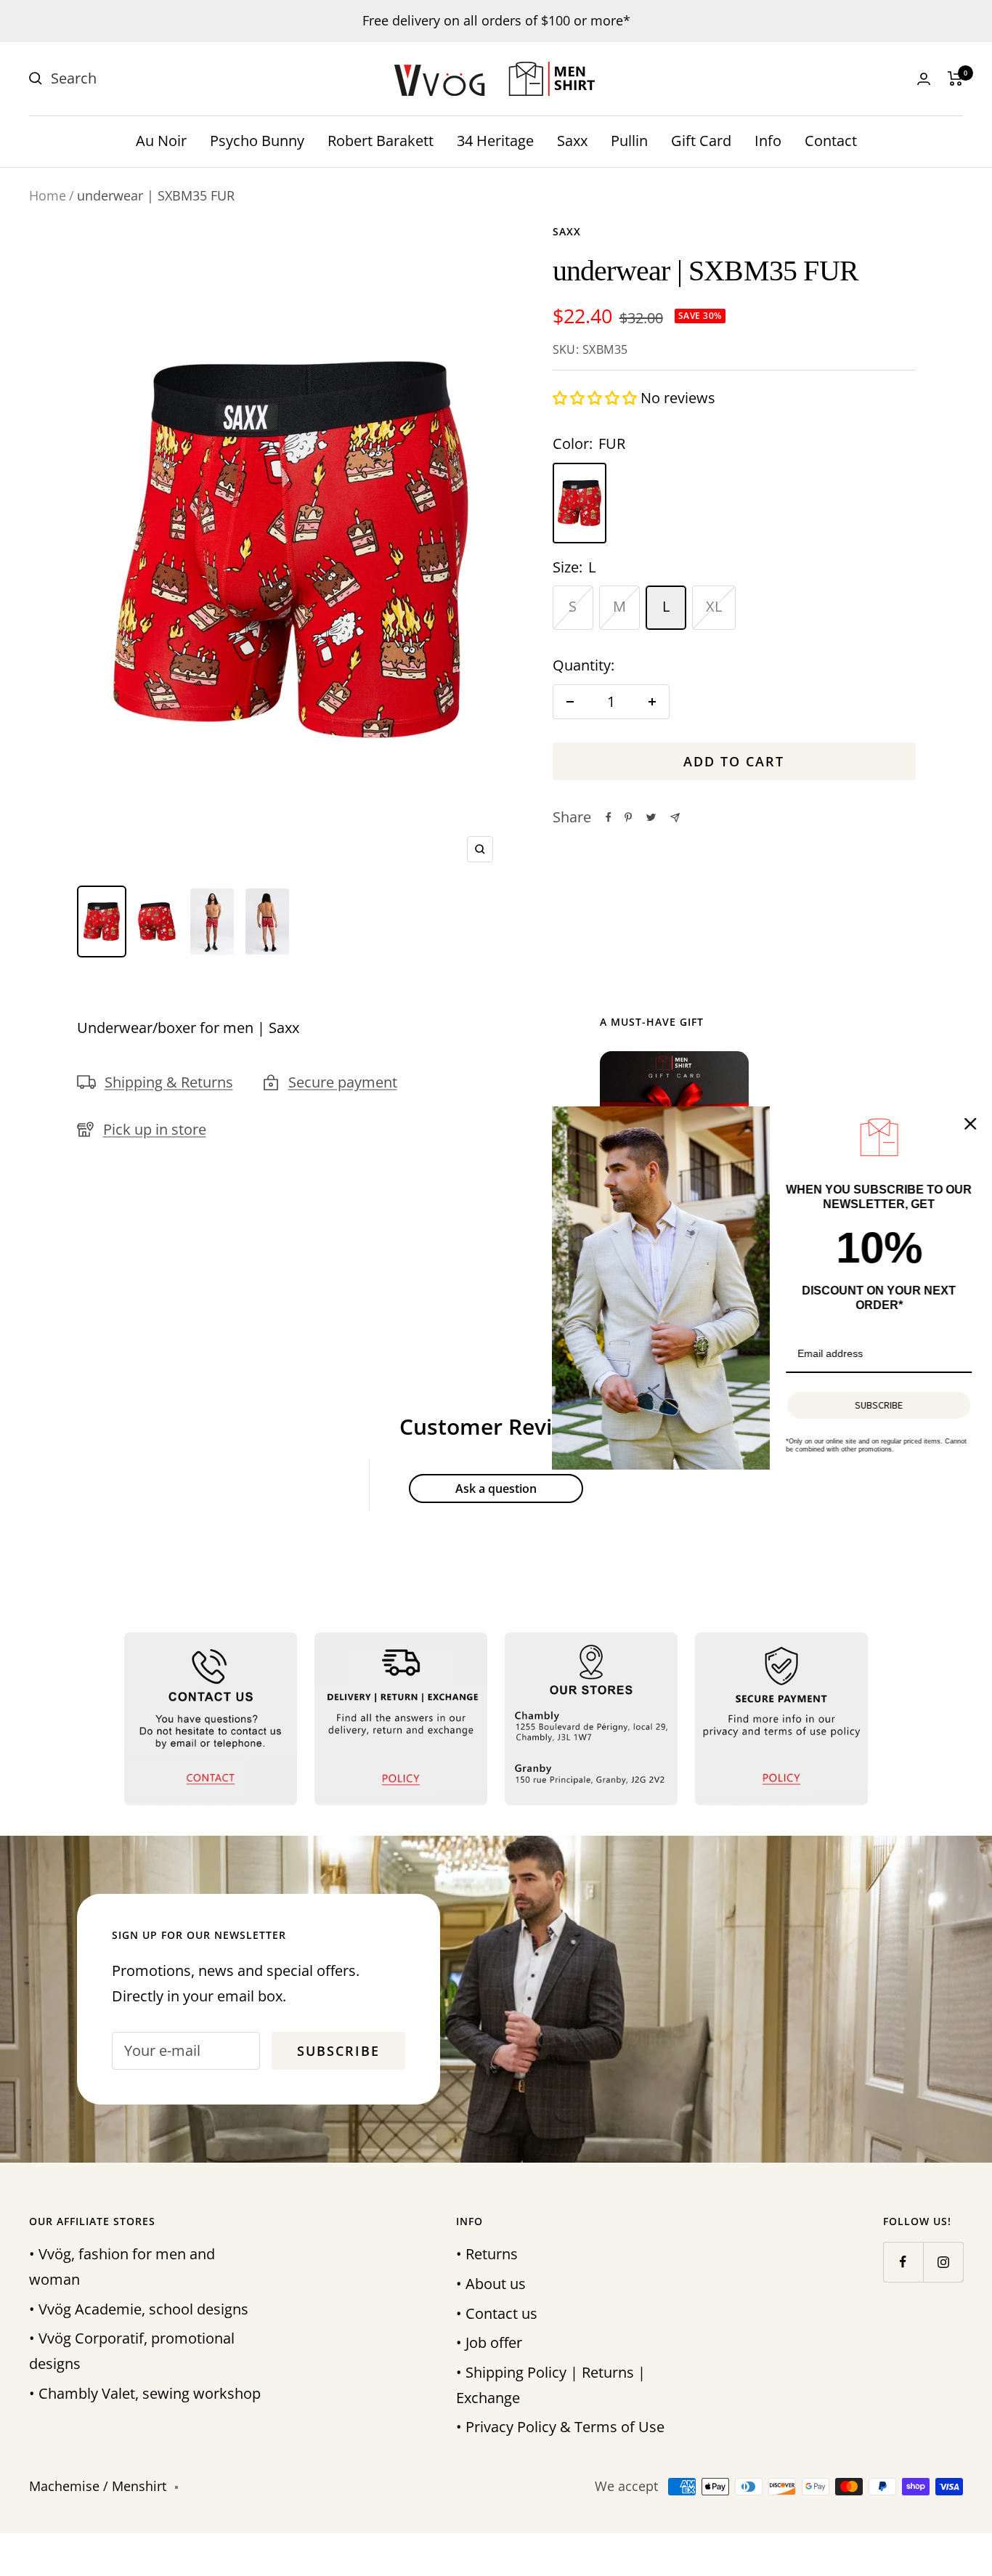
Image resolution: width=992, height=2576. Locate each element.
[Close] (966, 1124)
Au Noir (161, 141)
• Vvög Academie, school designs (139, 2309)
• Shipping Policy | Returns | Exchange (551, 2385)
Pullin (629, 141)
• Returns (487, 2254)
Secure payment (343, 1082)
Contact (831, 141)
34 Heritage (495, 141)
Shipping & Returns (169, 1082)
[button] (597, 398)
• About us (491, 2284)
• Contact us (497, 2313)
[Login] (924, 79)
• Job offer (489, 2342)
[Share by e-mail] (675, 818)
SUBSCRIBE (874, 1405)
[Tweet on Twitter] (651, 817)
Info (768, 141)
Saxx (572, 141)
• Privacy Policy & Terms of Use (560, 2427)
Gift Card (701, 141)
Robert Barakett (381, 141)
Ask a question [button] (496, 1489)
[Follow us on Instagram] (943, 2262)
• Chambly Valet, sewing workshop (145, 2393)
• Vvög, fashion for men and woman (122, 2267)
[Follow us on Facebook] (903, 2262)
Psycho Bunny (257, 141)
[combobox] (160, 79)
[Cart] (955, 78)
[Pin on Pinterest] (628, 817)
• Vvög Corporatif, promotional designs (132, 2351)
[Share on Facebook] (609, 817)
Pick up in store (155, 1129)
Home (48, 195)
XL (714, 606)
